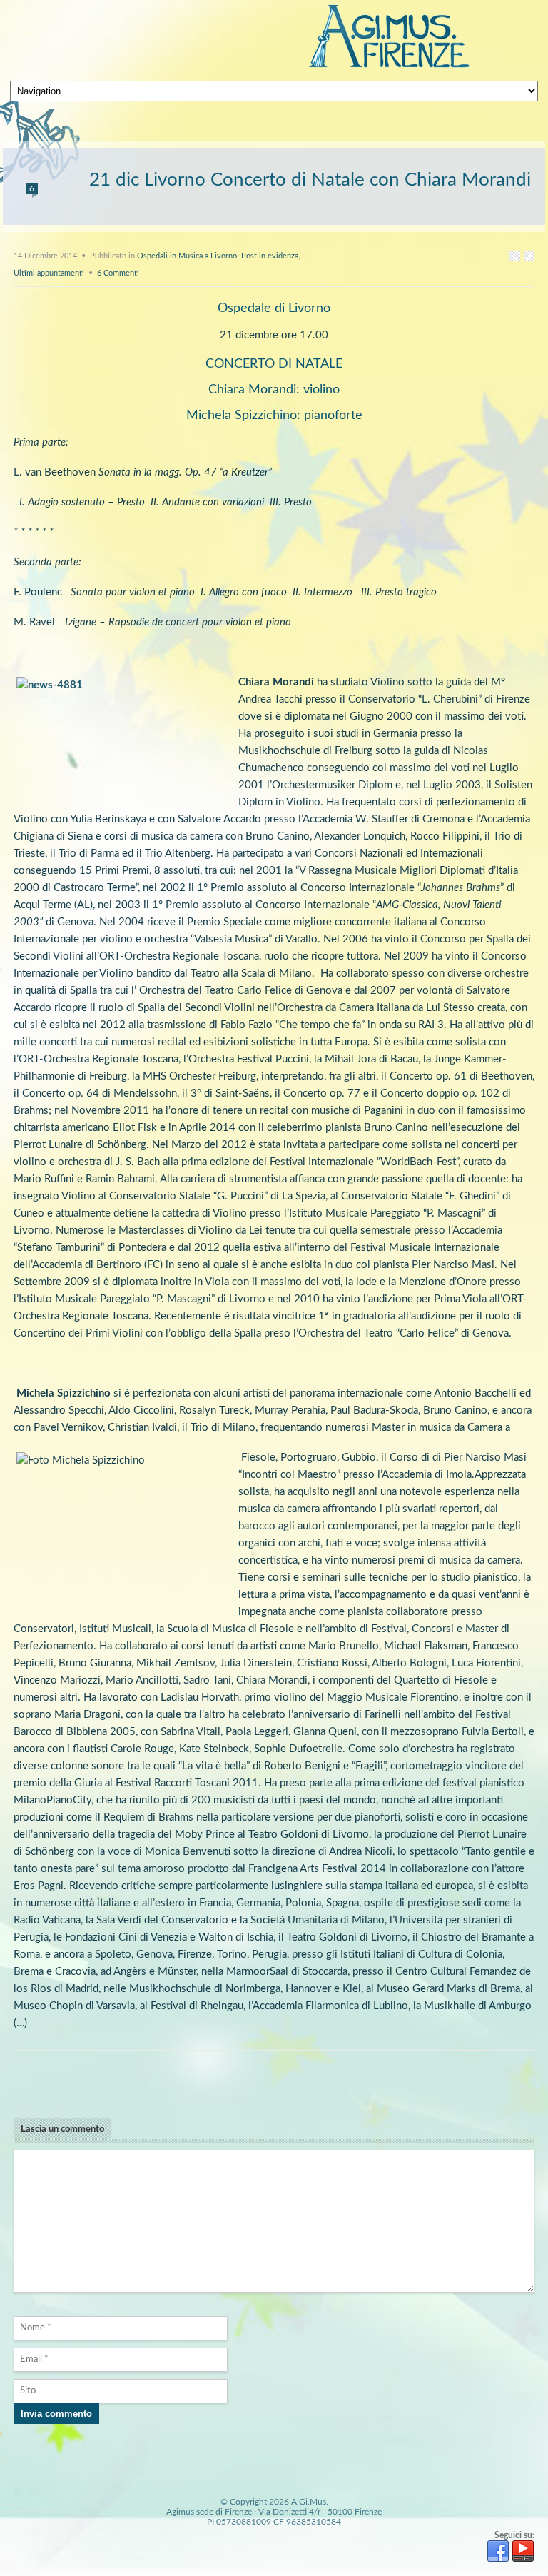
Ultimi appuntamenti (49, 273)
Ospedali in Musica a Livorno (187, 256)
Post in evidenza (270, 256)
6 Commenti (118, 273)
